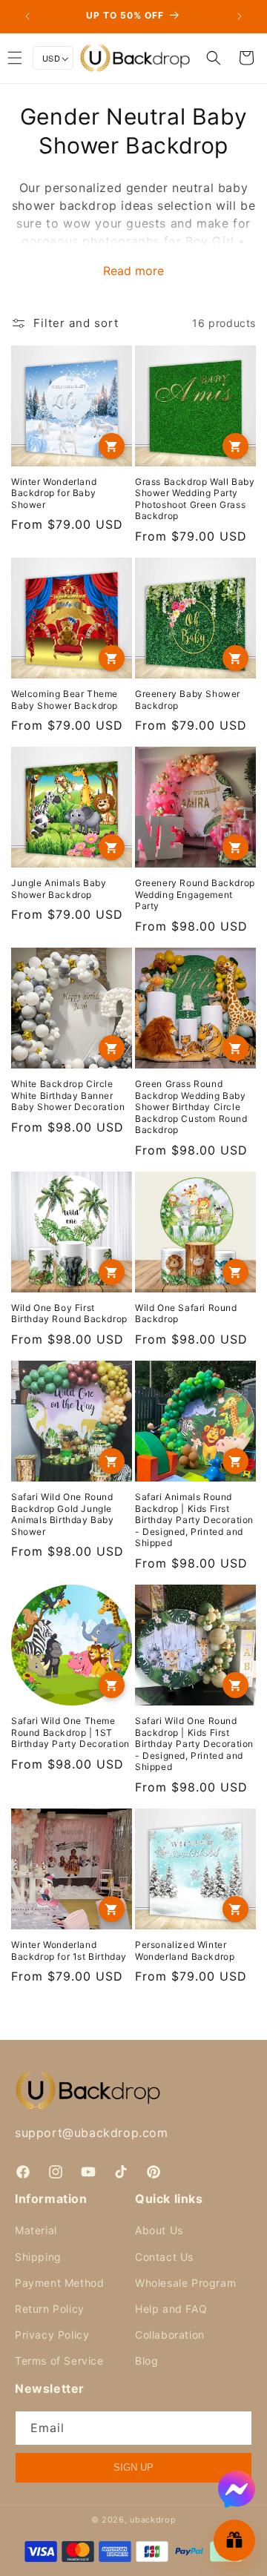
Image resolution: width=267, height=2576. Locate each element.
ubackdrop (153, 2520)
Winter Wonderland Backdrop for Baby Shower (54, 493)
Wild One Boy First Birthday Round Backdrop (69, 1314)
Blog (146, 2361)
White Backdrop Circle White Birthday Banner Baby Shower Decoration (68, 1095)
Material (36, 2230)
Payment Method (59, 2283)
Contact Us (164, 2257)
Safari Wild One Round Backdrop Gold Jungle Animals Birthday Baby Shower (63, 1514)
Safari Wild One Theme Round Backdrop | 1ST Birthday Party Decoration (70, 1732)
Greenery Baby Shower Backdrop (188, 700)
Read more (133, 271)
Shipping (38, 2257)
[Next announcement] (240, 16)
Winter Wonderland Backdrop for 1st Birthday (69, 1951)
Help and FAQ (171, 2309)
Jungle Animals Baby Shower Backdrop (59, 889)
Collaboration (170, 2335)
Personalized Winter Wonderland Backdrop (185, 1951)
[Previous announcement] (27, 16)
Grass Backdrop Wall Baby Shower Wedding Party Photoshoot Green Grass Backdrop (195, 499)
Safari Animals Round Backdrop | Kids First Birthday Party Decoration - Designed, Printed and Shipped (194, 1520)
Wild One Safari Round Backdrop (186, 1314)
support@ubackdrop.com (92, 2133)
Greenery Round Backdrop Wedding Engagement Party (195, 894)
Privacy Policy (52, 2335)
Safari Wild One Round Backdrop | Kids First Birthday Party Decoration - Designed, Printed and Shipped (194, 1744)
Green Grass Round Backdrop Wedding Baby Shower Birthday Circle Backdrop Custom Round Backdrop (191, 1107)
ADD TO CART (112, 446)
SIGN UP (133, 2467)
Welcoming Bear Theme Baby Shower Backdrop (65, 700)
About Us (159, 2230)
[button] (214, 58)
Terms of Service (59, 2361)
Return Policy (50, 2309)
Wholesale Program (185, 2283)
